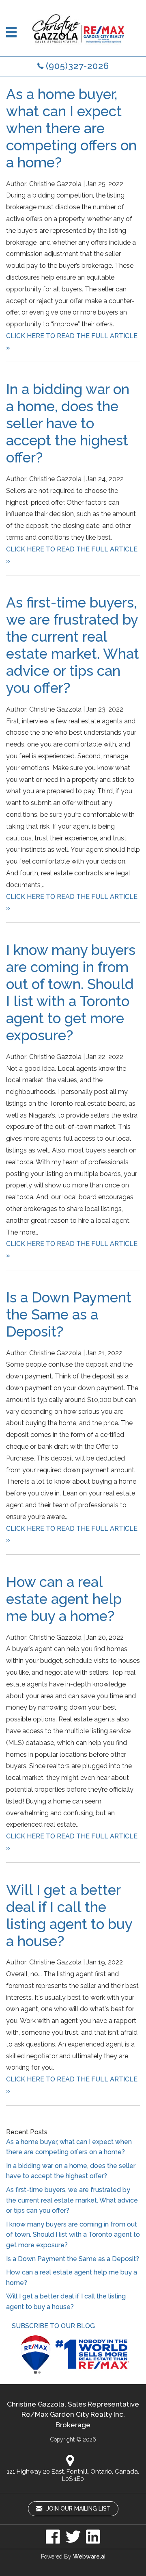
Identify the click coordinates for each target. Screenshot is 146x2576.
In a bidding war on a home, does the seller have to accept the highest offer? (68, 423)
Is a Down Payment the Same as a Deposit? (69, 1314)
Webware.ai (89, 2556)
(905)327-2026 (77, 66)
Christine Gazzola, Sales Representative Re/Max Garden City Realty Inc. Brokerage (73, 2414)
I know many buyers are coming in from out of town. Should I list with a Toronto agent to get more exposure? (71, 993)
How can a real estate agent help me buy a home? (64, 1599)
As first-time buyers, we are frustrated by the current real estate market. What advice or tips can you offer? (73, 645)
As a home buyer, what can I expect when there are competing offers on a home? (71, 128)
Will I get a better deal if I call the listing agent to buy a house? (69, 1915)
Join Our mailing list (78, 2509)
